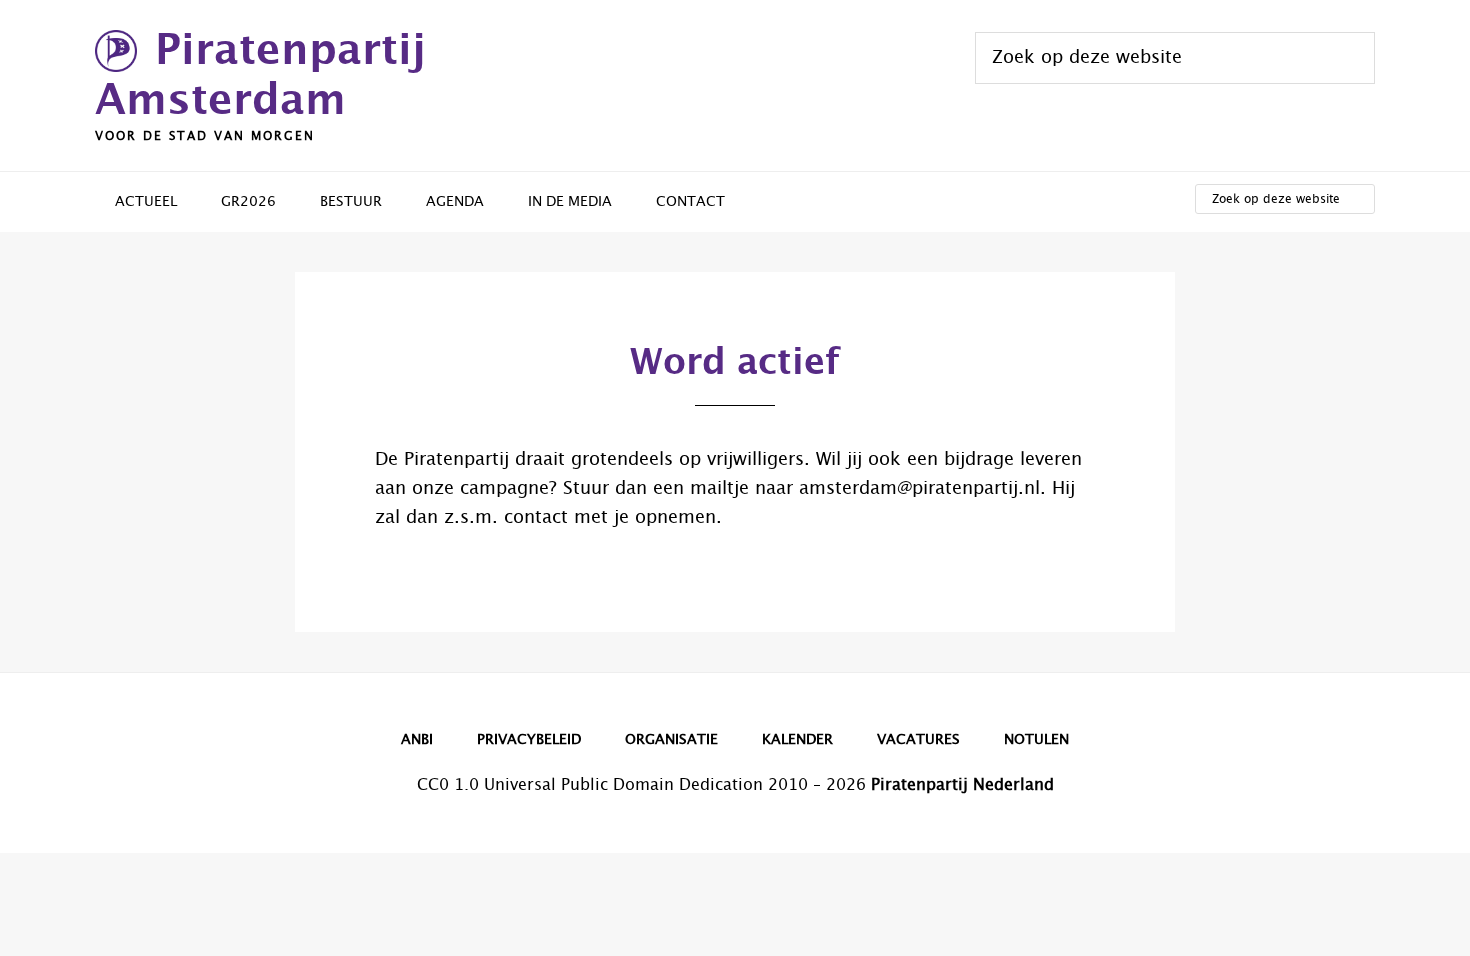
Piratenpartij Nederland (962, 785)
